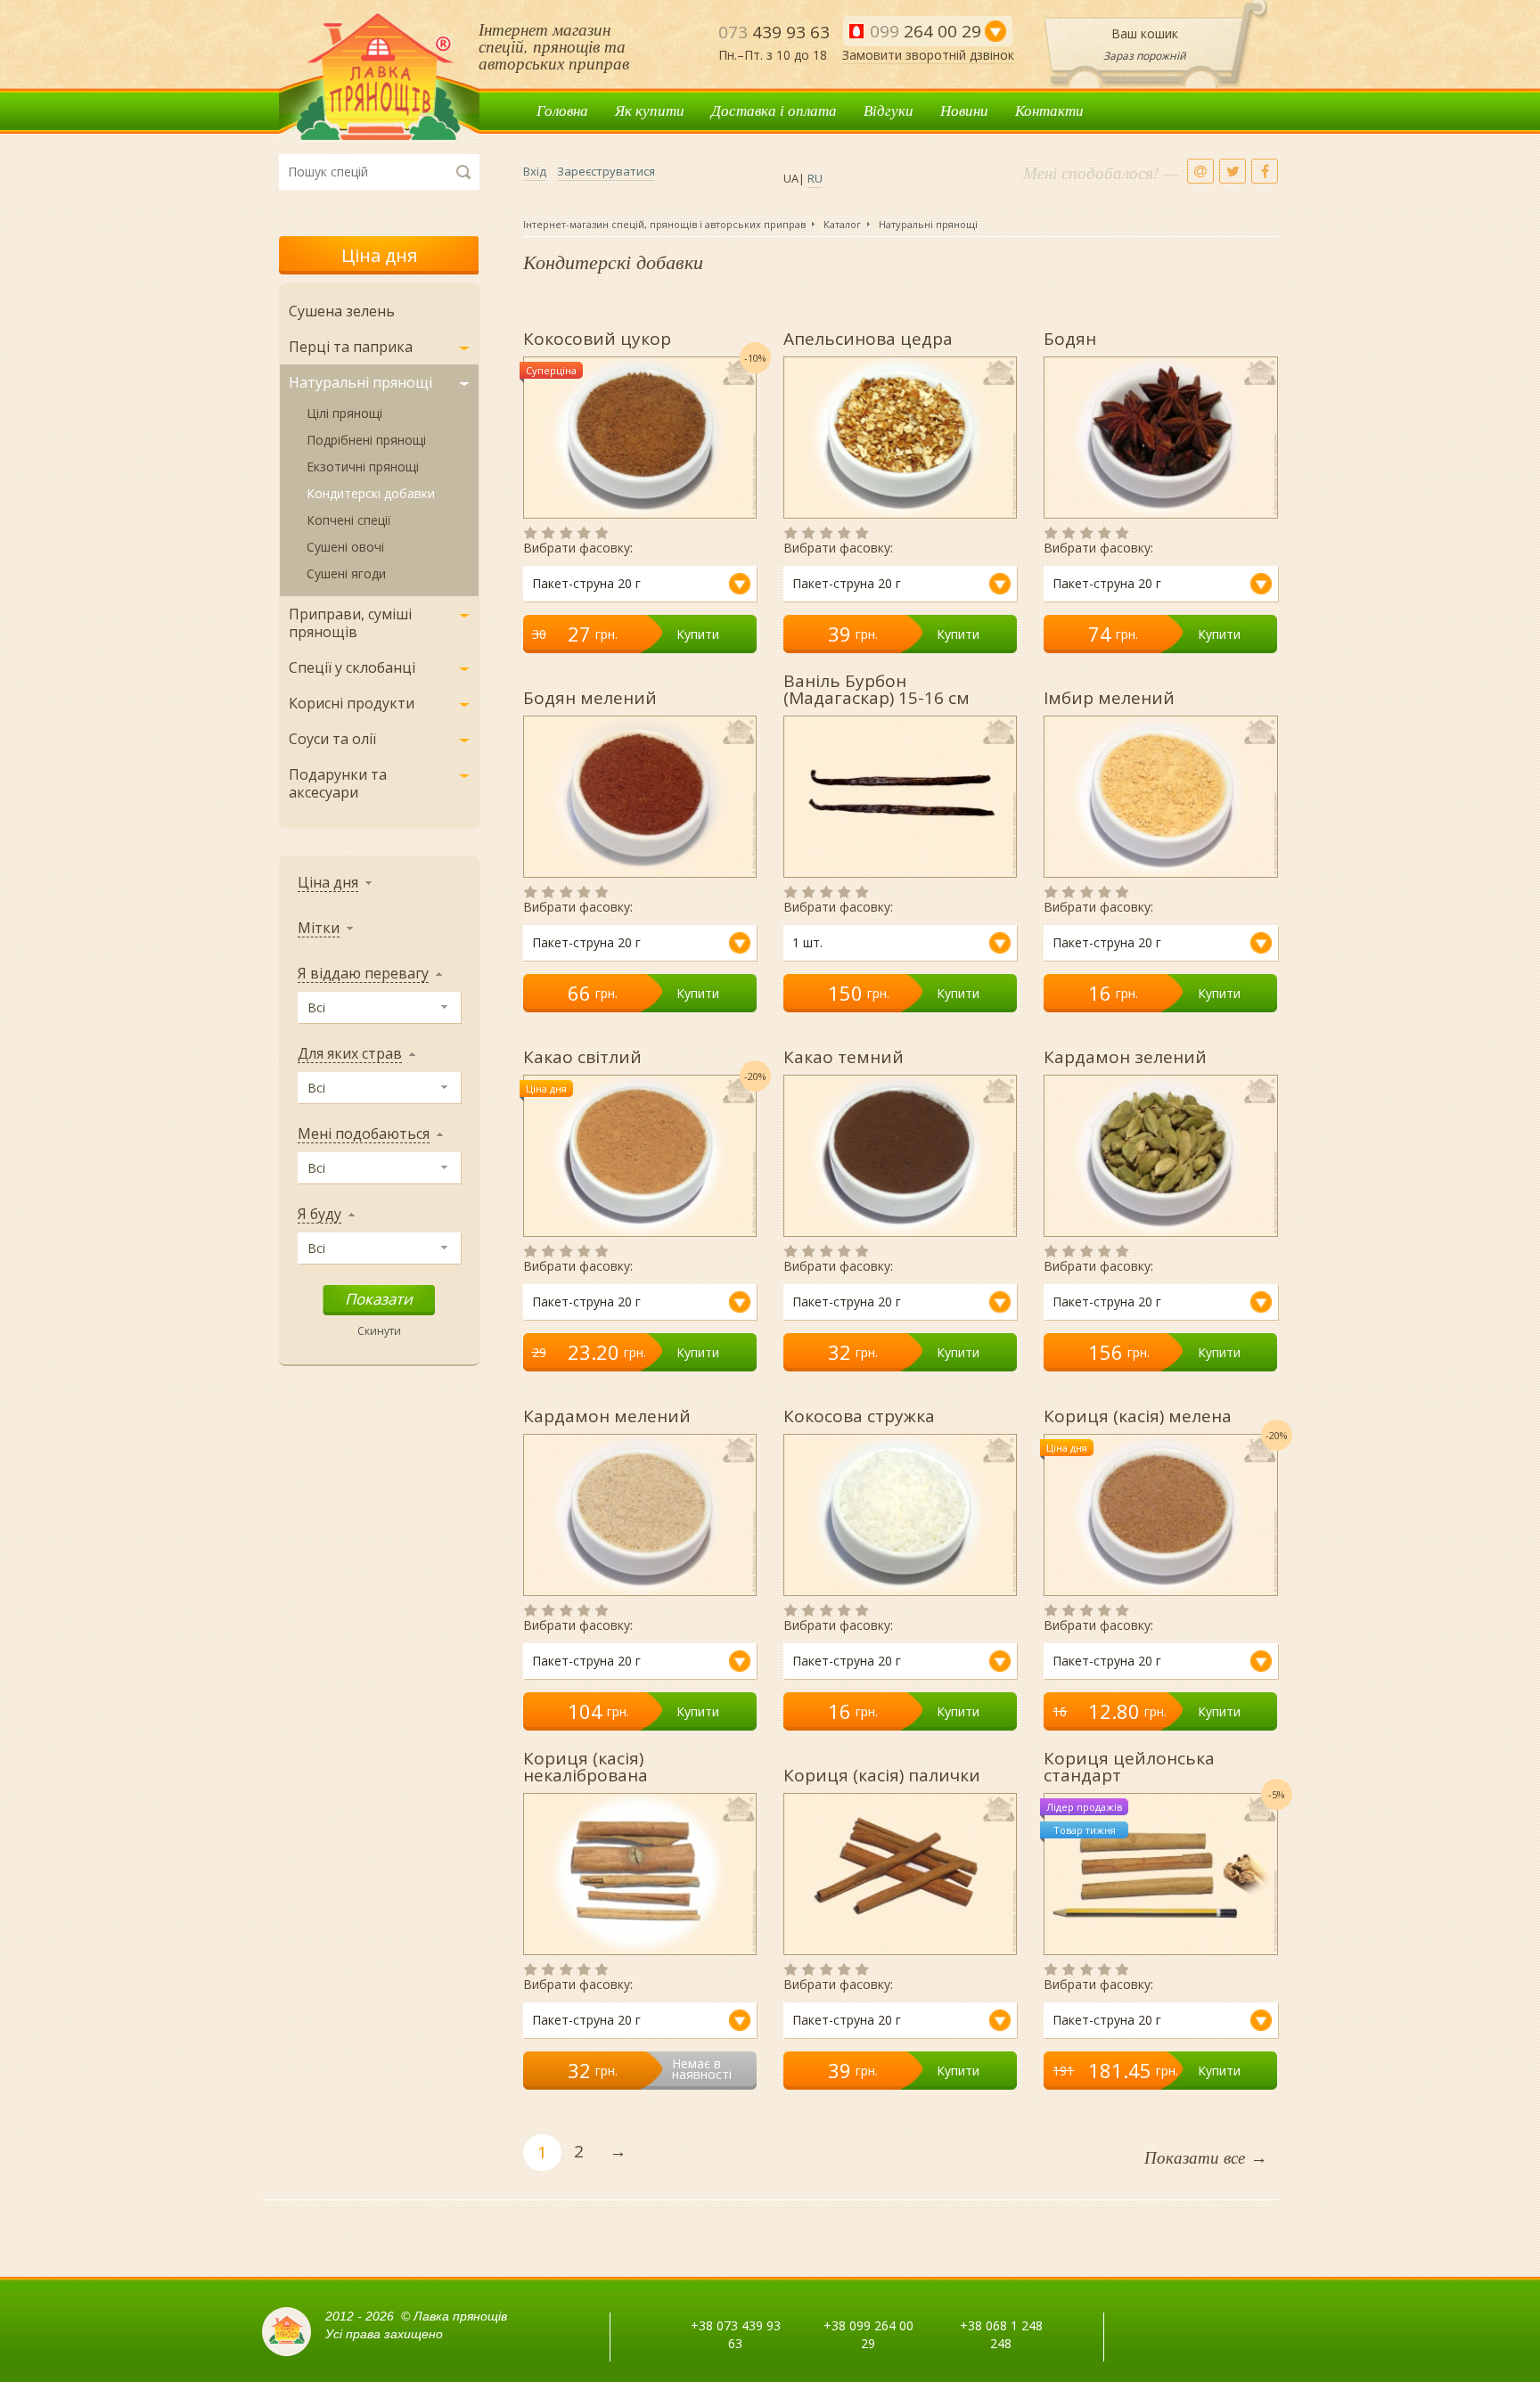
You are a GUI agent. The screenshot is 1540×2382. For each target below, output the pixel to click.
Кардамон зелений (1125, 1056)
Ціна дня (379, 255)
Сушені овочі (345, 547)
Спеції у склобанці (352, 667)
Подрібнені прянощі (366, 440)
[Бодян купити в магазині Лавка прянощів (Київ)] (1160, 438)
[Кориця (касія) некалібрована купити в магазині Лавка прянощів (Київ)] (640, 1874)
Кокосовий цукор (597, 337)
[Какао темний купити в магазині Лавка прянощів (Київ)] (900, 1156)
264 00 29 (926, 31)
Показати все (1206, 2157)
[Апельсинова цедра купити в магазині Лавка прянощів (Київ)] (900, 438)
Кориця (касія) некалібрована (586, 1765)
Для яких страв (350, 1054)
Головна (562, 110)
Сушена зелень (342, 311)
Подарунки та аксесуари (338, 783)
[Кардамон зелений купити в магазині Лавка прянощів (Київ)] (1160, 1156)
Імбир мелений (1109, 696)
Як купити (650, 110)
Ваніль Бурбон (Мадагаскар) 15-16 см (876, 688)
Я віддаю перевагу (363, 974)
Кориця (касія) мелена (1138, 1415)
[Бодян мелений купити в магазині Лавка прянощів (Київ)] (640, 797)
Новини (964, 110)
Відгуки (889, 110)
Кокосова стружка (859, 1415)
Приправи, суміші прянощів (350, 623)
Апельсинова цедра (868, 337)
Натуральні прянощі (360, 382)
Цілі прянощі (344, 413)
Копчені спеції (349, 520)
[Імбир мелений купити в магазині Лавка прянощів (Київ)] (1160, 797)
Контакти (1049, 110)
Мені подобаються (364, 1134)
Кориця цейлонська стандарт (1129, 1765)
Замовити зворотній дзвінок (928, 55)
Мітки (319, 928)
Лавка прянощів (379, 77)
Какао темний (844, 1056)
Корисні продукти (352, 703)
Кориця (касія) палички (882, 1774)
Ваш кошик (1145, 33)
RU (815, 178)
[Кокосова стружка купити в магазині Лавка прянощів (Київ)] (900, 1515)
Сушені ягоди (346, 573)
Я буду (319, 1214)
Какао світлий (582, 1056)
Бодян (1070, 337)
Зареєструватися (606, 171)
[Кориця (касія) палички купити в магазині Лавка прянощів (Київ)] (900, 1874)
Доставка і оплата (774, 110)
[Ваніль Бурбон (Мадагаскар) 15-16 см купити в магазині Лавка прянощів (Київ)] (900, 797)
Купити (698, 634)
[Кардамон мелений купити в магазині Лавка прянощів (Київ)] (640, 1515)
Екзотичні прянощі (363, 467)
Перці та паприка (351, 347)
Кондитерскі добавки (371, 493)
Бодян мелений (590, 696)
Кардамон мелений (607, 1415)
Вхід (535, 171)
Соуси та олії (332, 739)
